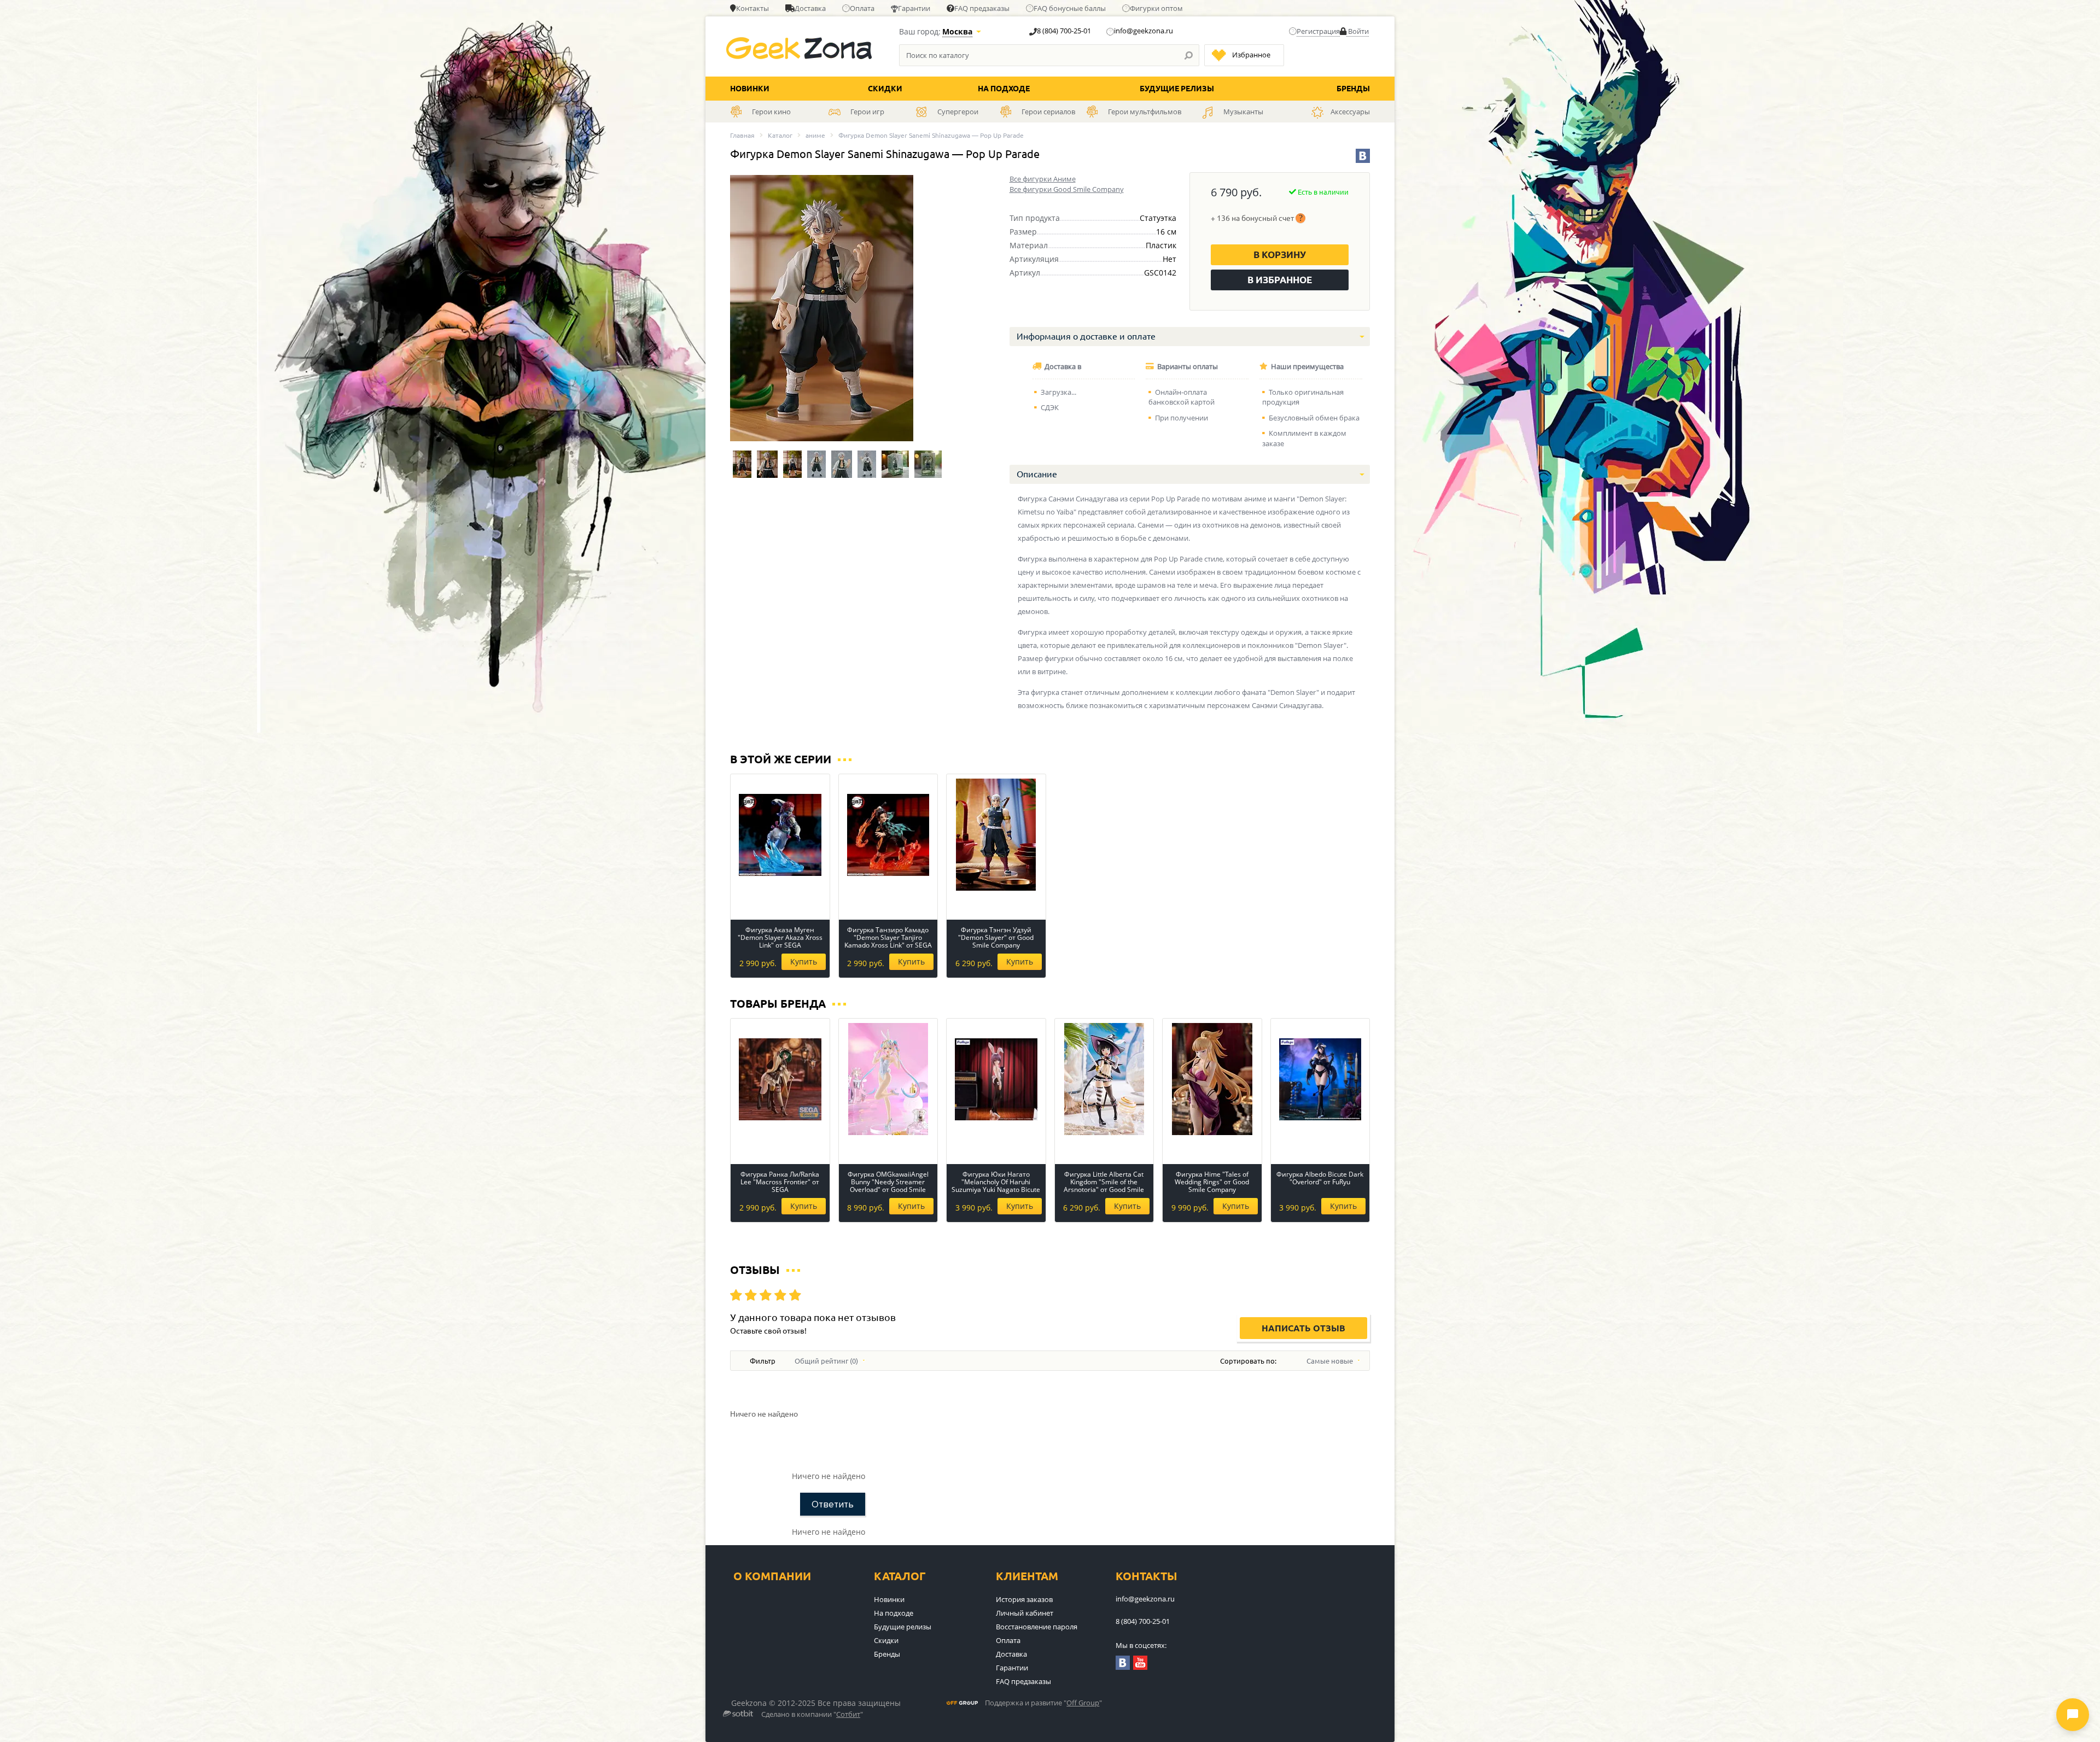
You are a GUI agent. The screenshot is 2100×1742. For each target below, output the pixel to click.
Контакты (752, 8)
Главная (742, 135)
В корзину (1280, 255)
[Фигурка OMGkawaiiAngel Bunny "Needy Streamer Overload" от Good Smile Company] (888, 1079)
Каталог (780, 135)
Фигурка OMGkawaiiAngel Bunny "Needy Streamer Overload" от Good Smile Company (888, 1182)
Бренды (1353, 89)
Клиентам (1027, 1576)
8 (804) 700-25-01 (1064, 31)
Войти (1358, 31)
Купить (804, 961)
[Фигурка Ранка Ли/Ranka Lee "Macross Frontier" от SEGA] (780, 1079)
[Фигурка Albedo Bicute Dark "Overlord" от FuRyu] (1320, 1079)
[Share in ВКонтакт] (1363, 156)
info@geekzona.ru (1144, 31)
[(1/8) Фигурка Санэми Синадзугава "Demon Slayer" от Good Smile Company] (822, 308)
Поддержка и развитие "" (1043, 1703)
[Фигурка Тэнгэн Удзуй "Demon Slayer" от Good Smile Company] (996, 835)
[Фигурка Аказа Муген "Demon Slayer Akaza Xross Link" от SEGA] (780, 835)
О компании (772, 1576)
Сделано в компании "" (812, 1715)
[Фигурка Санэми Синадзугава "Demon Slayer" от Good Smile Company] (742, 464)
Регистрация (1318, 31)
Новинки (750, 89)
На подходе (1004, 89)
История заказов (1024, 1599)
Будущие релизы (1177, 89)
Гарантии (914, 8)
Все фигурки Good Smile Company (1067, 189)
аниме (815, 135)
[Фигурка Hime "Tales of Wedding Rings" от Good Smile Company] (1212, 1079)
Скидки (885, 89)
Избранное (1251, 55)
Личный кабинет (1025, 1613)
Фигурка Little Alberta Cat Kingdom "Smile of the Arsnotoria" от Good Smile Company (1104, 1182)
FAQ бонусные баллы (1070, 8)
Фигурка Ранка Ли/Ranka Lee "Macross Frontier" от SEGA (780, 1182)
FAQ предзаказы (982, 8)
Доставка (810, 8)
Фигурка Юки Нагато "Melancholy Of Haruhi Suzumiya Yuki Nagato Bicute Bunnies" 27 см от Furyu (996, 1182)
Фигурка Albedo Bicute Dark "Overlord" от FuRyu (1320, 1179)
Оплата (862, 8)
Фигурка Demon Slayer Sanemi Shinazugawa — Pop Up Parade (931, 135)
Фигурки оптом (1156, 8)
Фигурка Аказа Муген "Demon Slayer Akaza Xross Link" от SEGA (780, 938)
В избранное (1280, 280)
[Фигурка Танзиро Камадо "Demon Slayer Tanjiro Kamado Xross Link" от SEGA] (888, 835)
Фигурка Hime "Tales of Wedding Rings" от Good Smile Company (1212, 1182)
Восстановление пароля (1037, 1627)
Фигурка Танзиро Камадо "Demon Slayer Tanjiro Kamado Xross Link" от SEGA (888, 938)
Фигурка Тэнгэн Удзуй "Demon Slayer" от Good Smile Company (996, 938)
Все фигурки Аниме (1043, 179)
